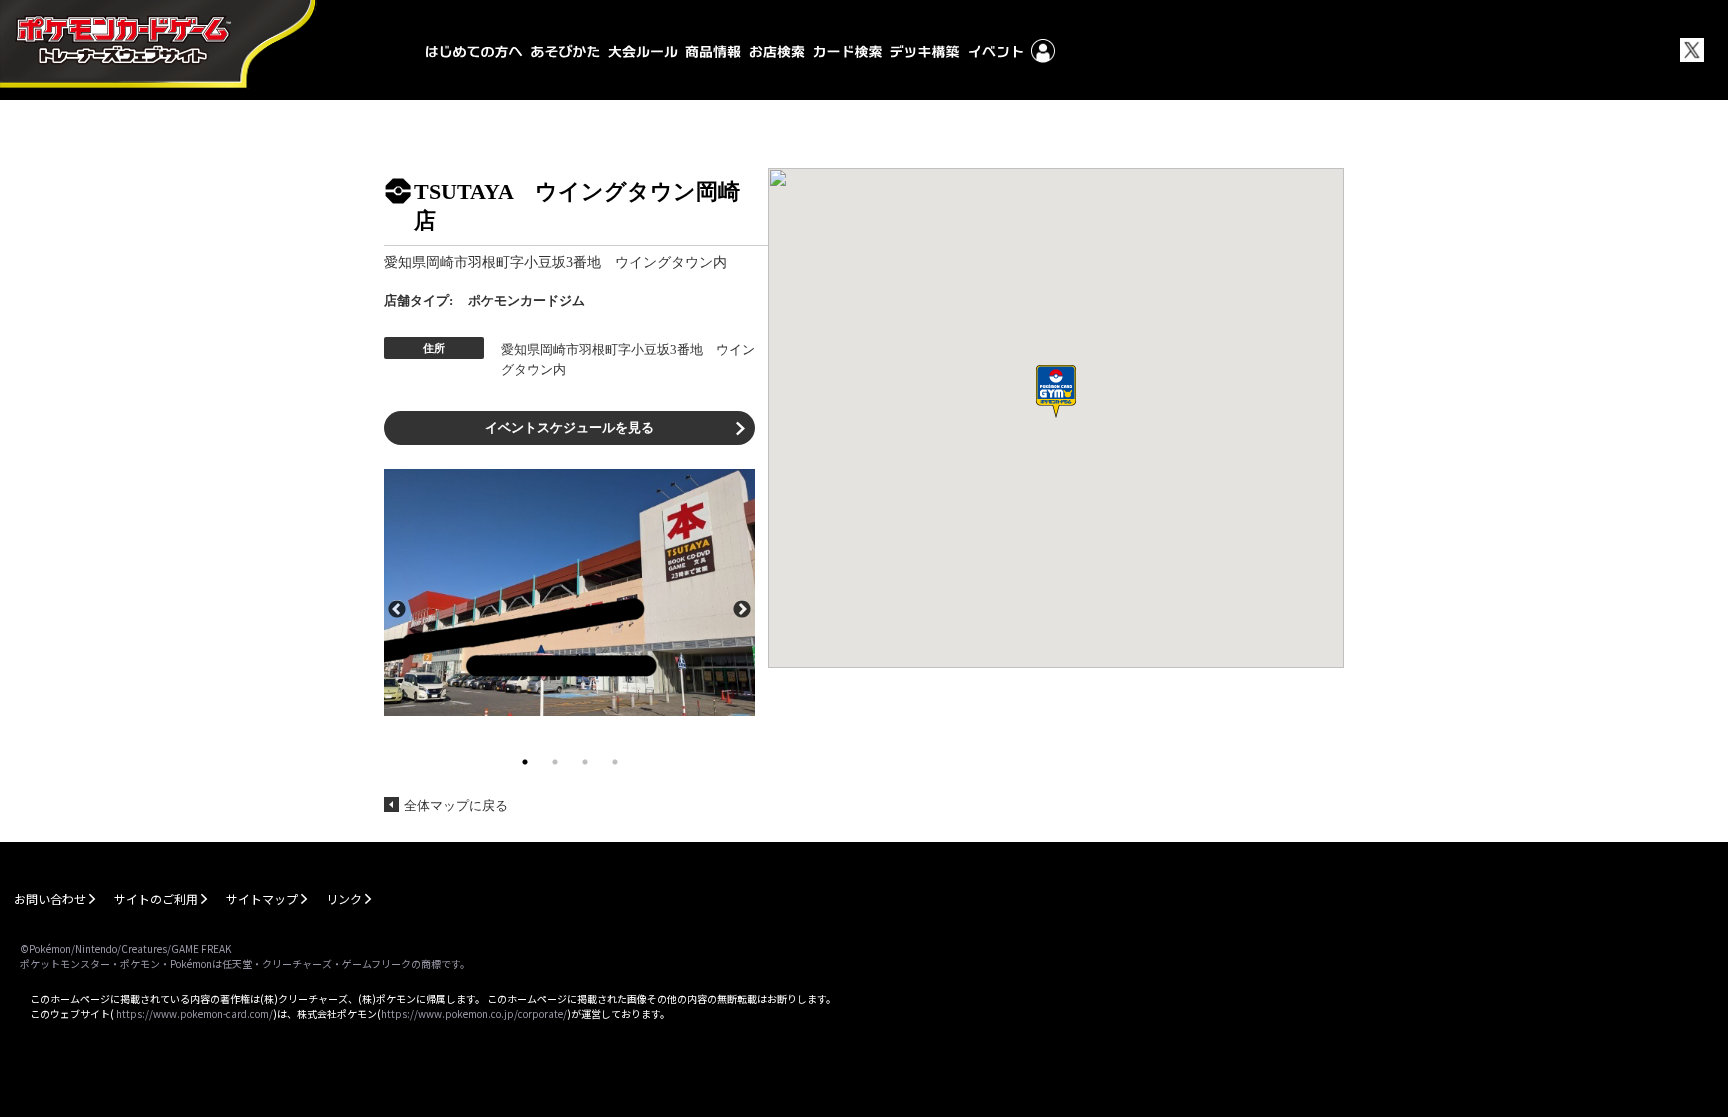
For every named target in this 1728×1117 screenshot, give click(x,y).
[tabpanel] (569, 592)
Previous (397, 608)
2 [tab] (555, 762)
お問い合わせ (50, 898)
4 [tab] (615, 762)
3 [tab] (585, 762)
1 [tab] (525, 762)
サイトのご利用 (156, 898)
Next (742, 608)
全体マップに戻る (456, 805)
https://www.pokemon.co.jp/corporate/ (474, 1013)
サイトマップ (262, 898)
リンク (344, 898)
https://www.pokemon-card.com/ (194, 1013)
